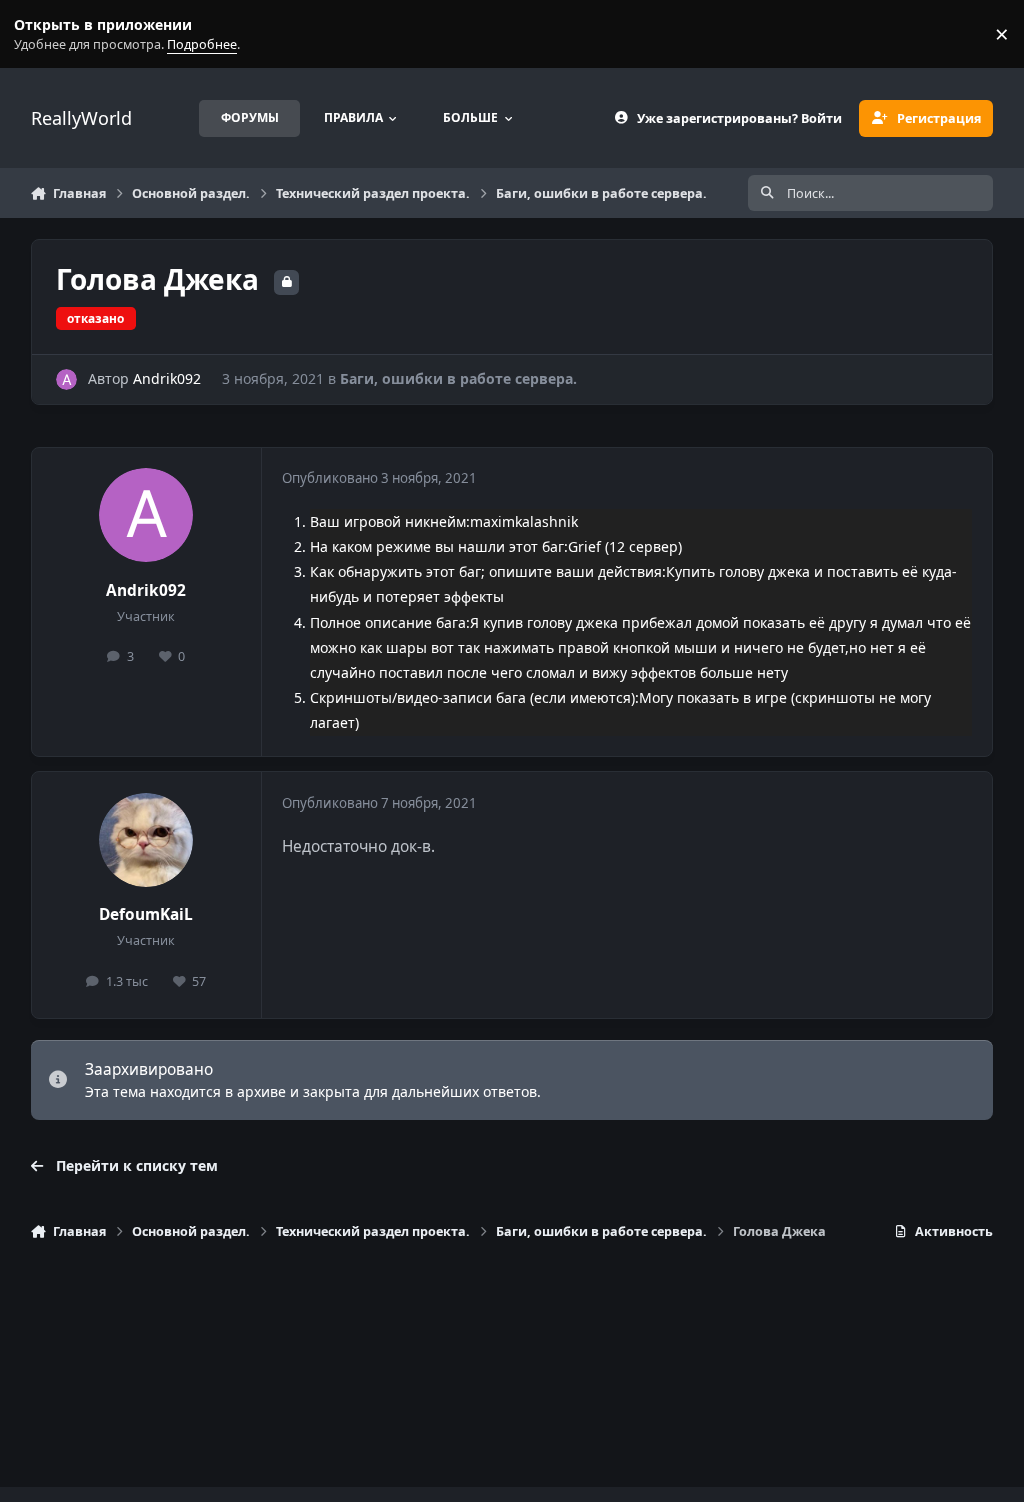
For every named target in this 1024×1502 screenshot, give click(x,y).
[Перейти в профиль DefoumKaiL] (146, 840)
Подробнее (38, 34)
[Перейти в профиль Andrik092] (66, 379)
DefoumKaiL (146, 914)
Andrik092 (167, 378)
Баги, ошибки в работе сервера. (458, 378)
